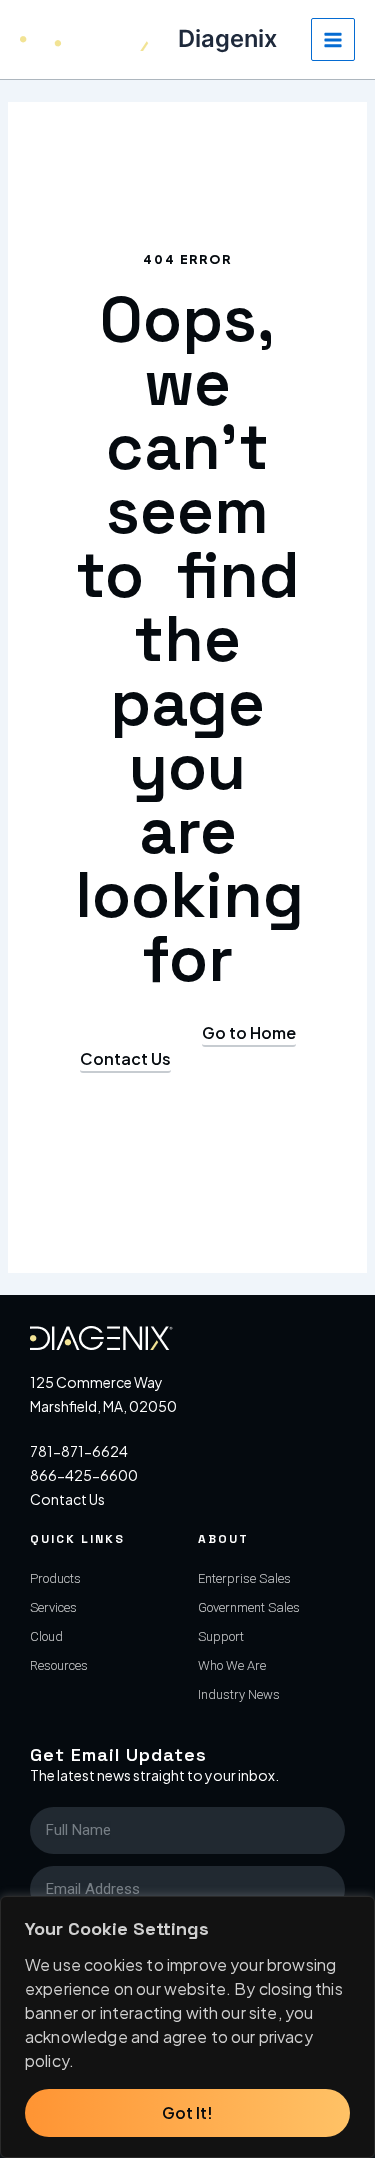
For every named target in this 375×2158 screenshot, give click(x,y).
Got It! (187, 2112)
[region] (187, 2027)
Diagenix (227, 38)
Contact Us (67, 1499)
